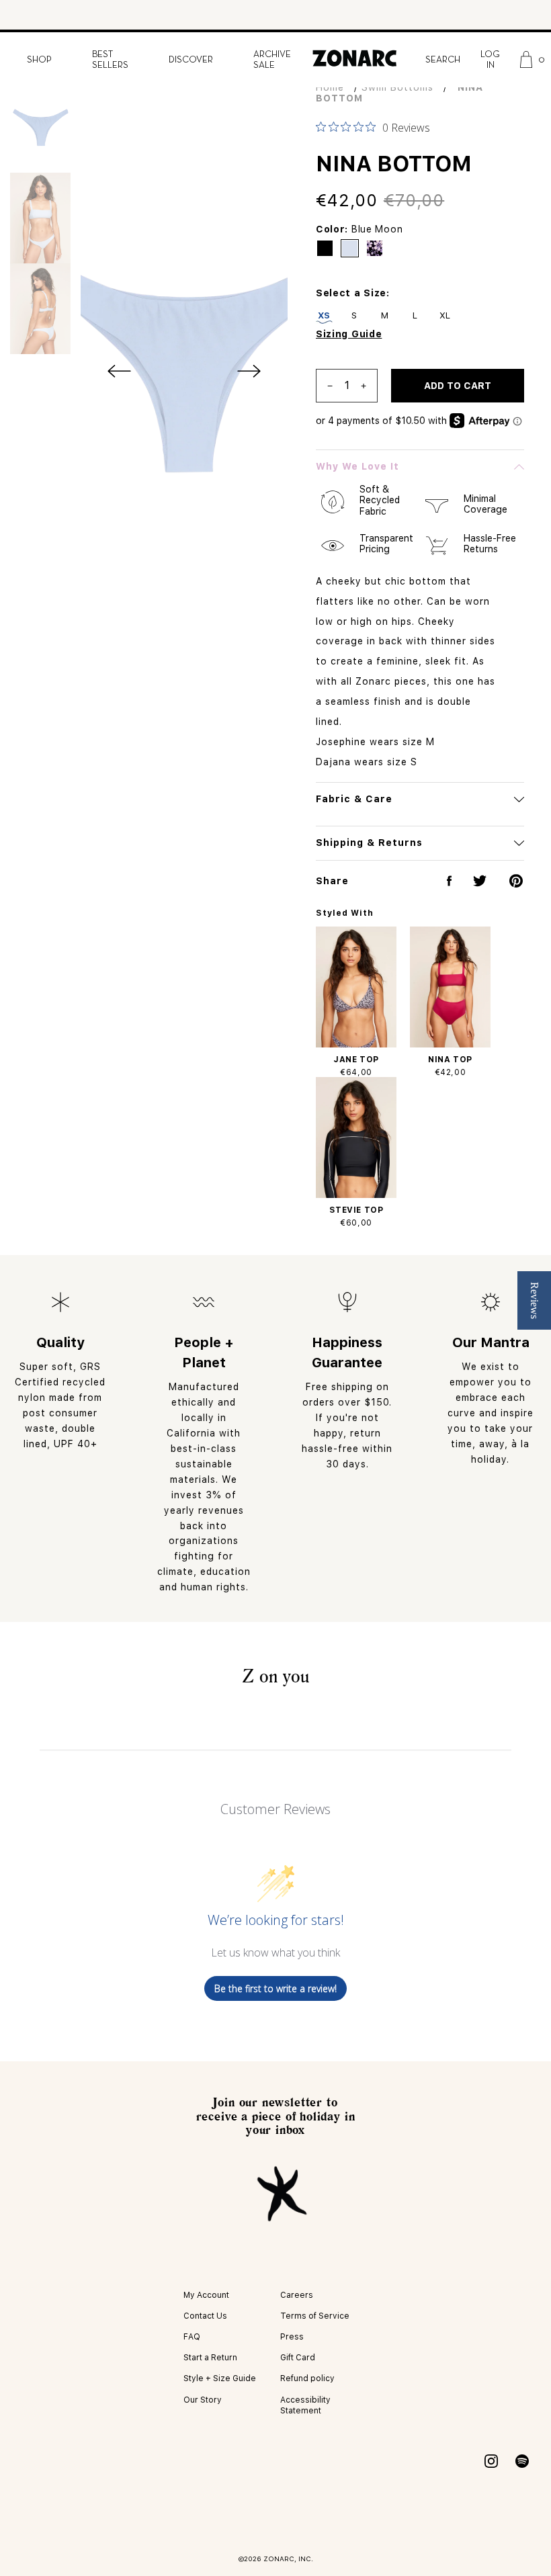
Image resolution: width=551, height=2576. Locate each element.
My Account (206, 2295)
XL (445, 315)
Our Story (203, 2400)
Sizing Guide (349, 334)
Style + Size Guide (220, 2378)
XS (324, 315)
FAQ (192, 2337)
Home (330, 87)
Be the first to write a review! (275, 1988)
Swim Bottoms (397, 87)
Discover (191, 60)
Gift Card (298, 2358)
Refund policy (307, 2378)
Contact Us (205, 2316)
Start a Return (210, 2358)
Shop (39, 60)
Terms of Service (315, 2316)
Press (292, 2337)
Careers (297, 2295)
